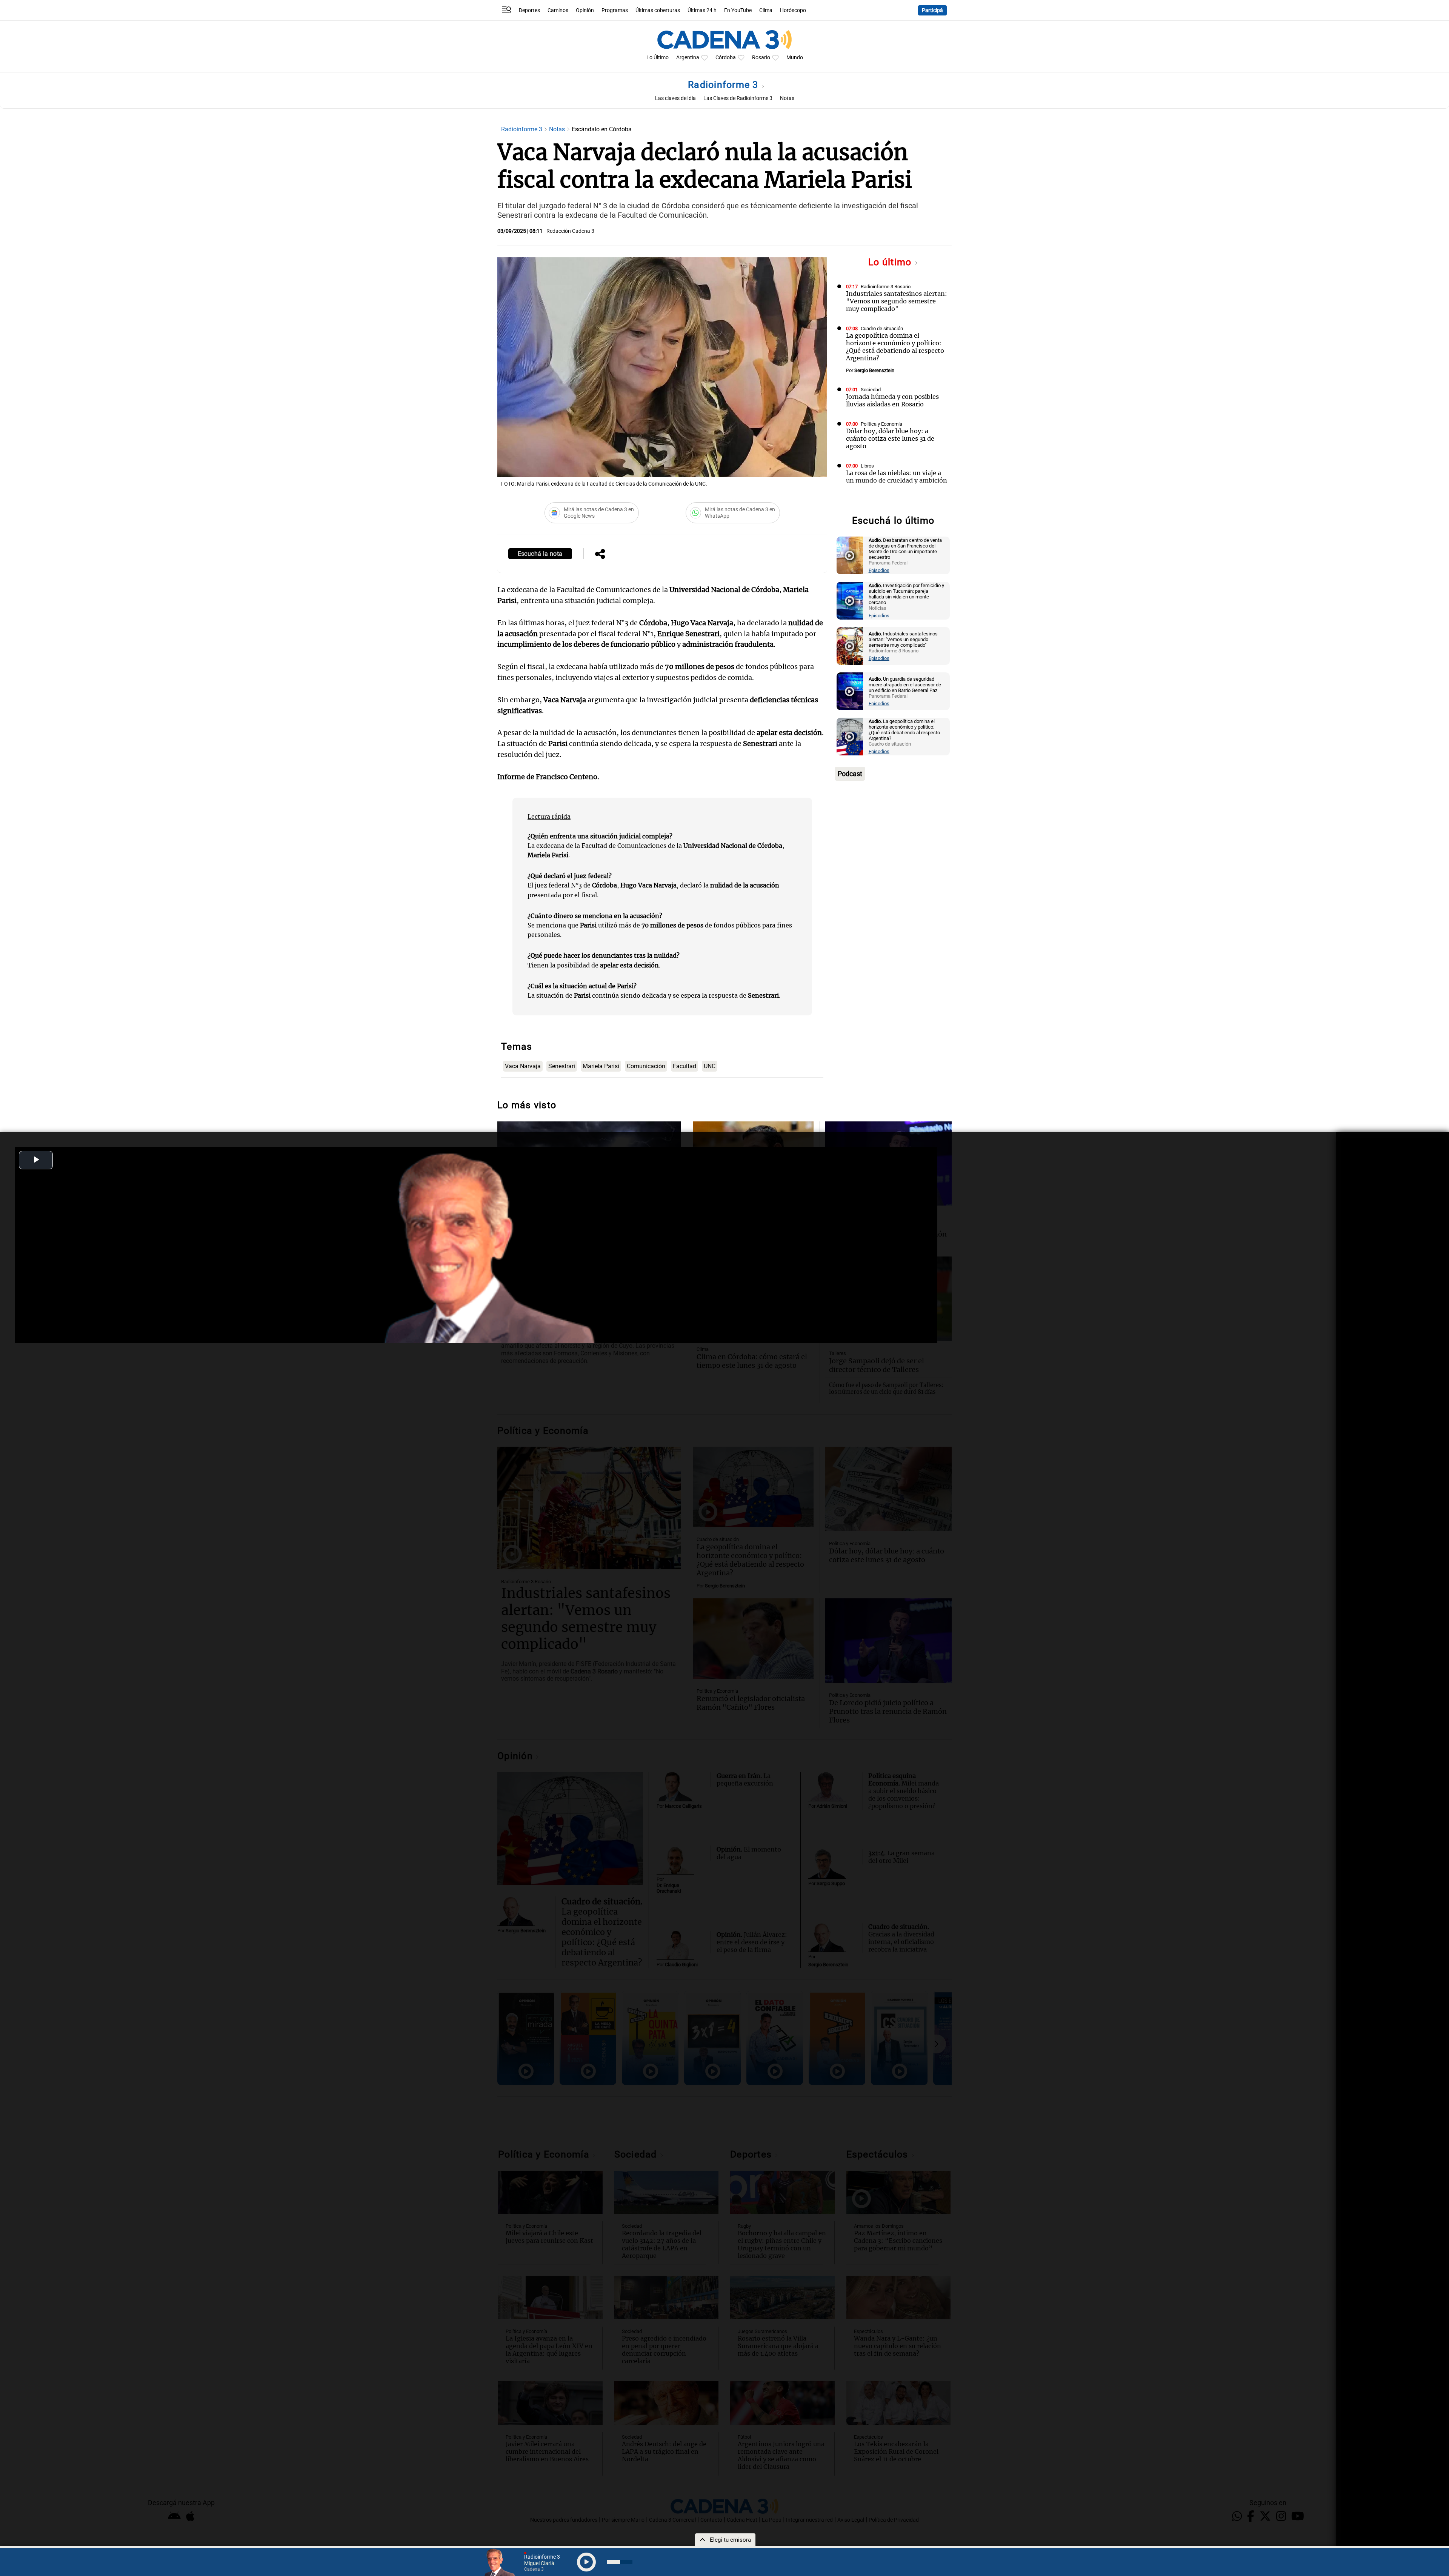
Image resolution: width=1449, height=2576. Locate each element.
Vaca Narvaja (523, 1066)
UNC (710, 1066)
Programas (615, 10)
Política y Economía (881, 424)
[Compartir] (600, 555)
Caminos (558, 10)
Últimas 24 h (702, 10)
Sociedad (871, 390)
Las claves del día (675, 98)
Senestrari (562, 1066)
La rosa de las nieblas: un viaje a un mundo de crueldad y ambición (897, 477)
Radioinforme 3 (724, 85)
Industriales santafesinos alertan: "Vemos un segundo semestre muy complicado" (897, 301)
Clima (766, 10)
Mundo (795, 58)
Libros (867, 466)
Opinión (585, 10)
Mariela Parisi (601, 1066)
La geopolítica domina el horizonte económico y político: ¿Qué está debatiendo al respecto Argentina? (895, 347)
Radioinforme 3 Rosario (886, 287)
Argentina (688, 58)
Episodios (879, 570)
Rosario (761, 58)
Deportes (529, 10)
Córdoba (726, 58)
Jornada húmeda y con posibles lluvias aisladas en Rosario (892, 400)
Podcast (850, 774)
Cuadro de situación (882, 328)
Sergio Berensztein (874, 370)
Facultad (685, 1066)
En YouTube (738, 10)
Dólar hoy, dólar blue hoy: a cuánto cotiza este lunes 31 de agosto (890, 438)
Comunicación (646, 1066)
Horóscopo (793, 10)
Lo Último (658, 58)
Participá (932, 10)
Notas (787, 98)
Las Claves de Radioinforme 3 (738, 98)
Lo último (891, 262)
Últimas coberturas (658, 10)
